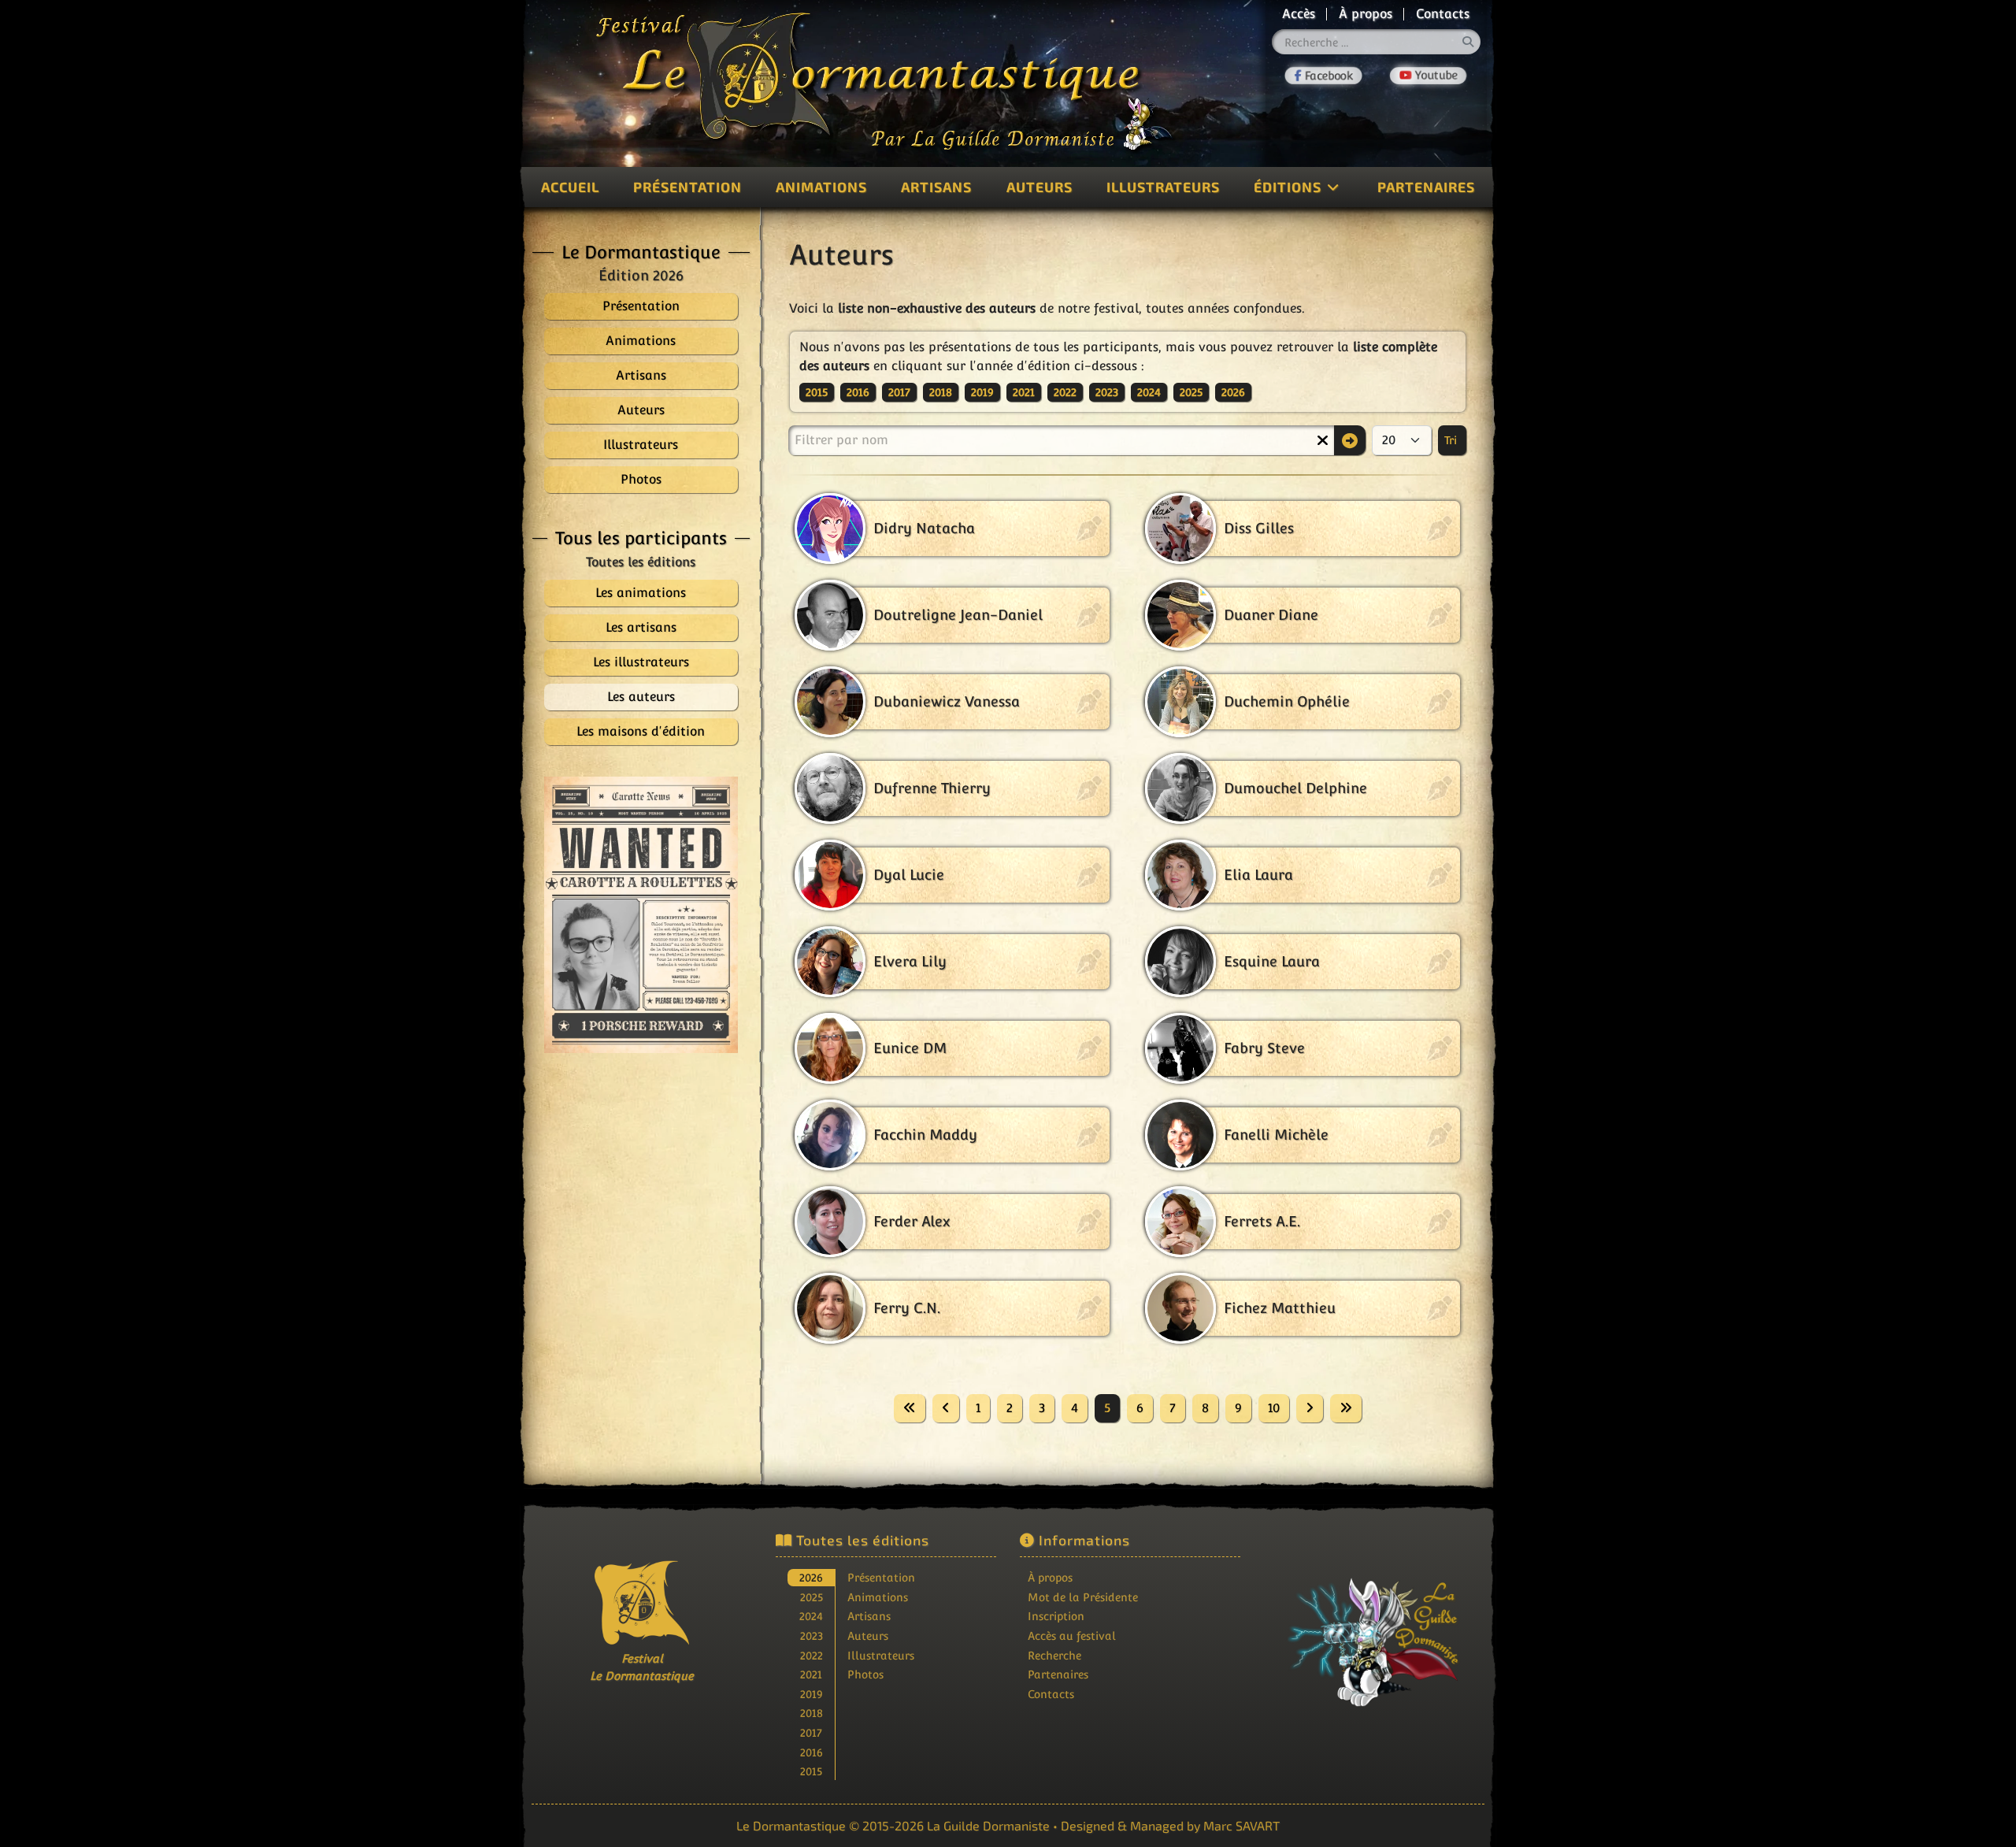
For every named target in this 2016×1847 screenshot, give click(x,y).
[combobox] (1377, 42)
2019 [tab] (812, 1694)
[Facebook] (1323, 76)
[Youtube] (1428, 76)
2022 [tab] (812, 1655)
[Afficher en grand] (641, 915)
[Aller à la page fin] (1346, 1408)
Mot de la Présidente (1083, 1597)
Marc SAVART (1241, 1825)
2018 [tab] (812, 1713)
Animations (821, 187)
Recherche (1054, 1655)
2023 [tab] (812, 1636)
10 (1274, 1408)
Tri (1452, 440)
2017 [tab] (811, 1732)
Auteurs (1039, 187)
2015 (817, 392)
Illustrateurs (1163, 187)
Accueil (570, 187)
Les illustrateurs (641, 662)
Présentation (687, 187)
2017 (899, 392)
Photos (865, 1674)
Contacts (1443, 14)
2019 (982, 392)
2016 (858, 392)
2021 (1024, 392)
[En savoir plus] (1374, 1632)
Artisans (936, 187)
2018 (941, 392)
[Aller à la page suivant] (1310, 1408)
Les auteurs (641, 697)
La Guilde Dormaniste (988, 1825)
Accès (1299, 14)
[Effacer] (1322, 440)
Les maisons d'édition (641, 731)
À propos (1366, 14)
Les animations (641, 593)
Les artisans (641, 627)
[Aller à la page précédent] (946, 1408)
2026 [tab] (811, 1577)
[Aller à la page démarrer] (910, 1408)
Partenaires (1426, 187)
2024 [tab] (811, 1616)
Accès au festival (1072, 1636)
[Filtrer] (1350, 440)
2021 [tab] (811, 1674)
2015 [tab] (811, 1771)
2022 (1065, 392)
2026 (1233, 392)
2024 (1149, 392)
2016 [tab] (812, 1752)
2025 (1191, 392)
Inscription (1056, 1616)
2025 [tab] (812, 1597)
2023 (1107, 392)
